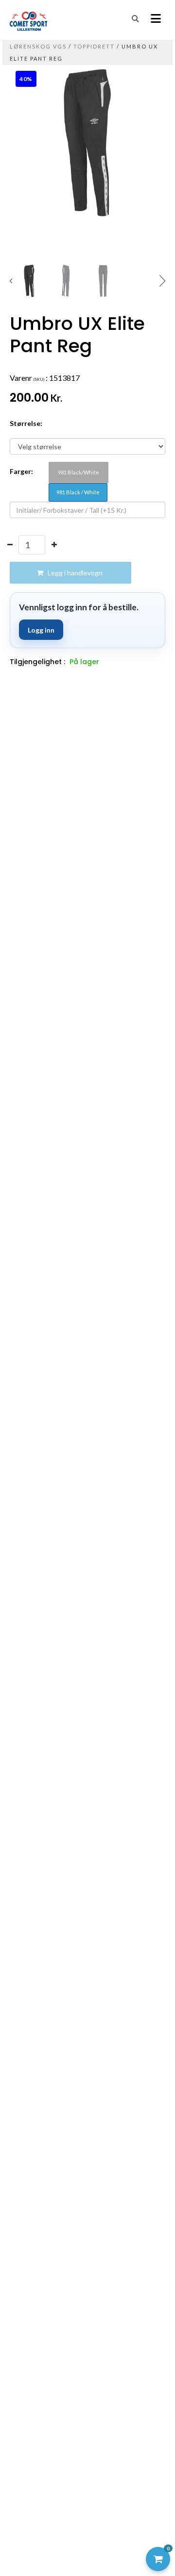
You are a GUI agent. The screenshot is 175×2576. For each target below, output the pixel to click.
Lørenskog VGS (39, 46)
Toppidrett (95, 46)
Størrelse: (26, 423)
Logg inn (41, 630)
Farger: (21, 471)
